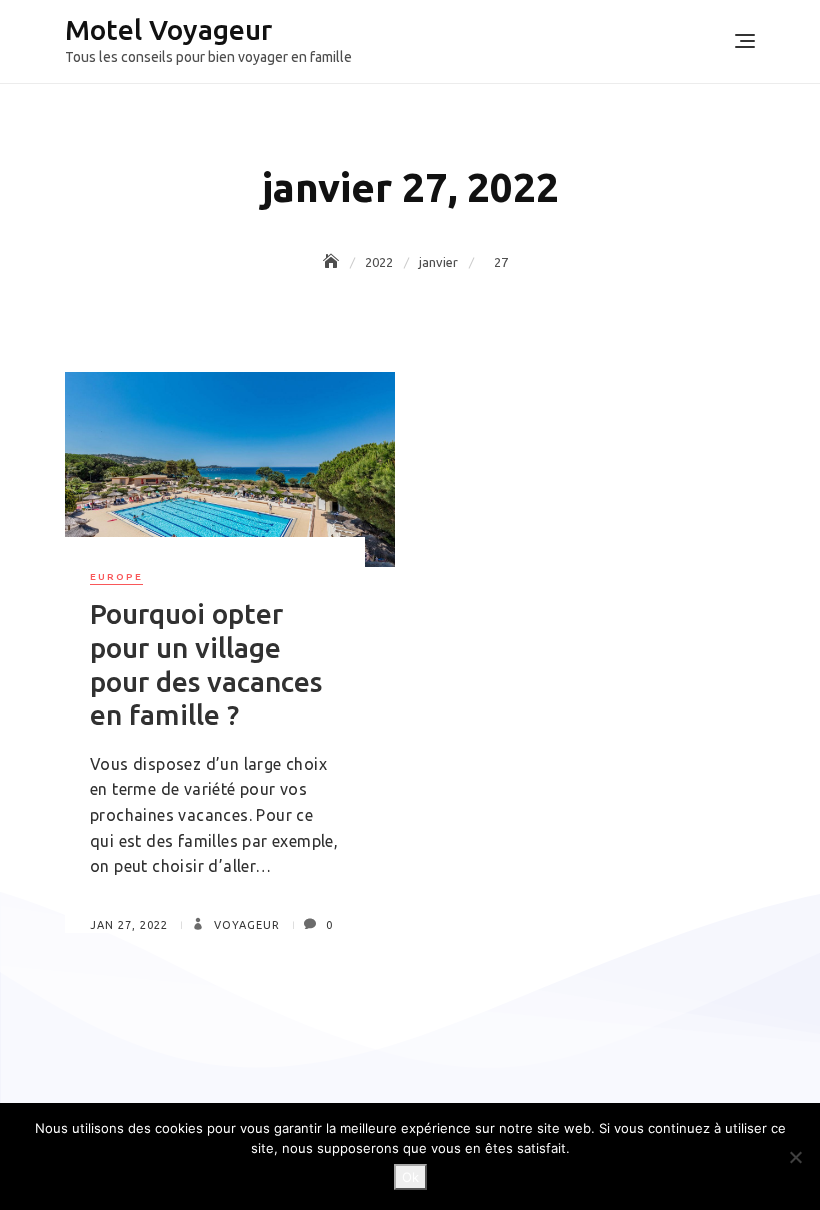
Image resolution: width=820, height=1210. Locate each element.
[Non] (795, 1157)
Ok (410, 1177)
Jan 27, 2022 (129, 925)
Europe (116, 576)
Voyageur (245, 925)
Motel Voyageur (168, 29)
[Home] (333, 262)
